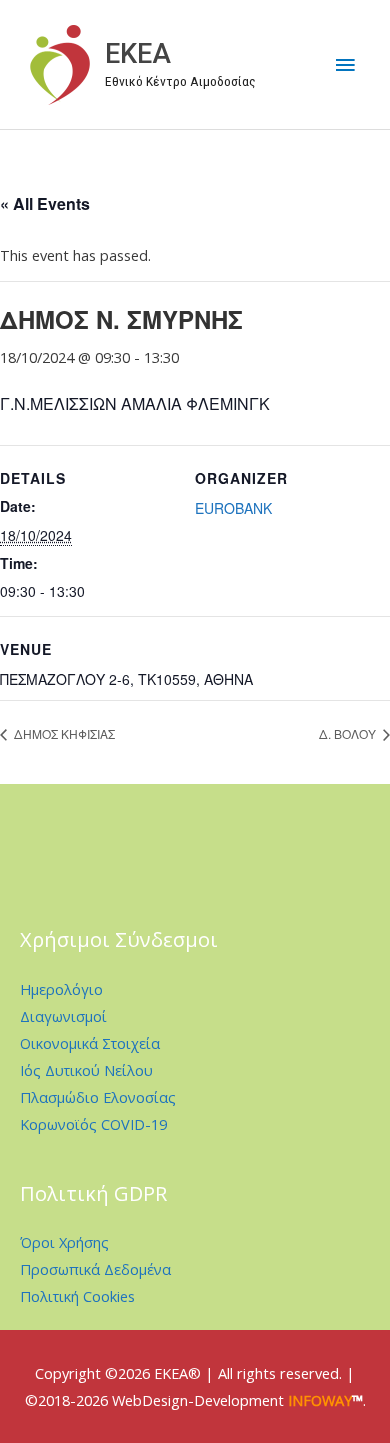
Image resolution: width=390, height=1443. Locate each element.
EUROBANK (233, 508)
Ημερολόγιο (61, 989)
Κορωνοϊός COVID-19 (93, 1124)
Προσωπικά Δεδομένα (95, 1269)
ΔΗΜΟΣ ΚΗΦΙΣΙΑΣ (63, 733)
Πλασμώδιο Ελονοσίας (98, 1097)
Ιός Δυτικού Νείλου (86, 1070)
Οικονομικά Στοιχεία (90, 1043)
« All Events (45, 203)
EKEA (138, 54)
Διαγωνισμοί (63, 1016)
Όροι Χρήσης (64, 1242)
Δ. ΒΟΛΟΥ (349, 733)
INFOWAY (320, 1400)
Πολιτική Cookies (77, 1296)
